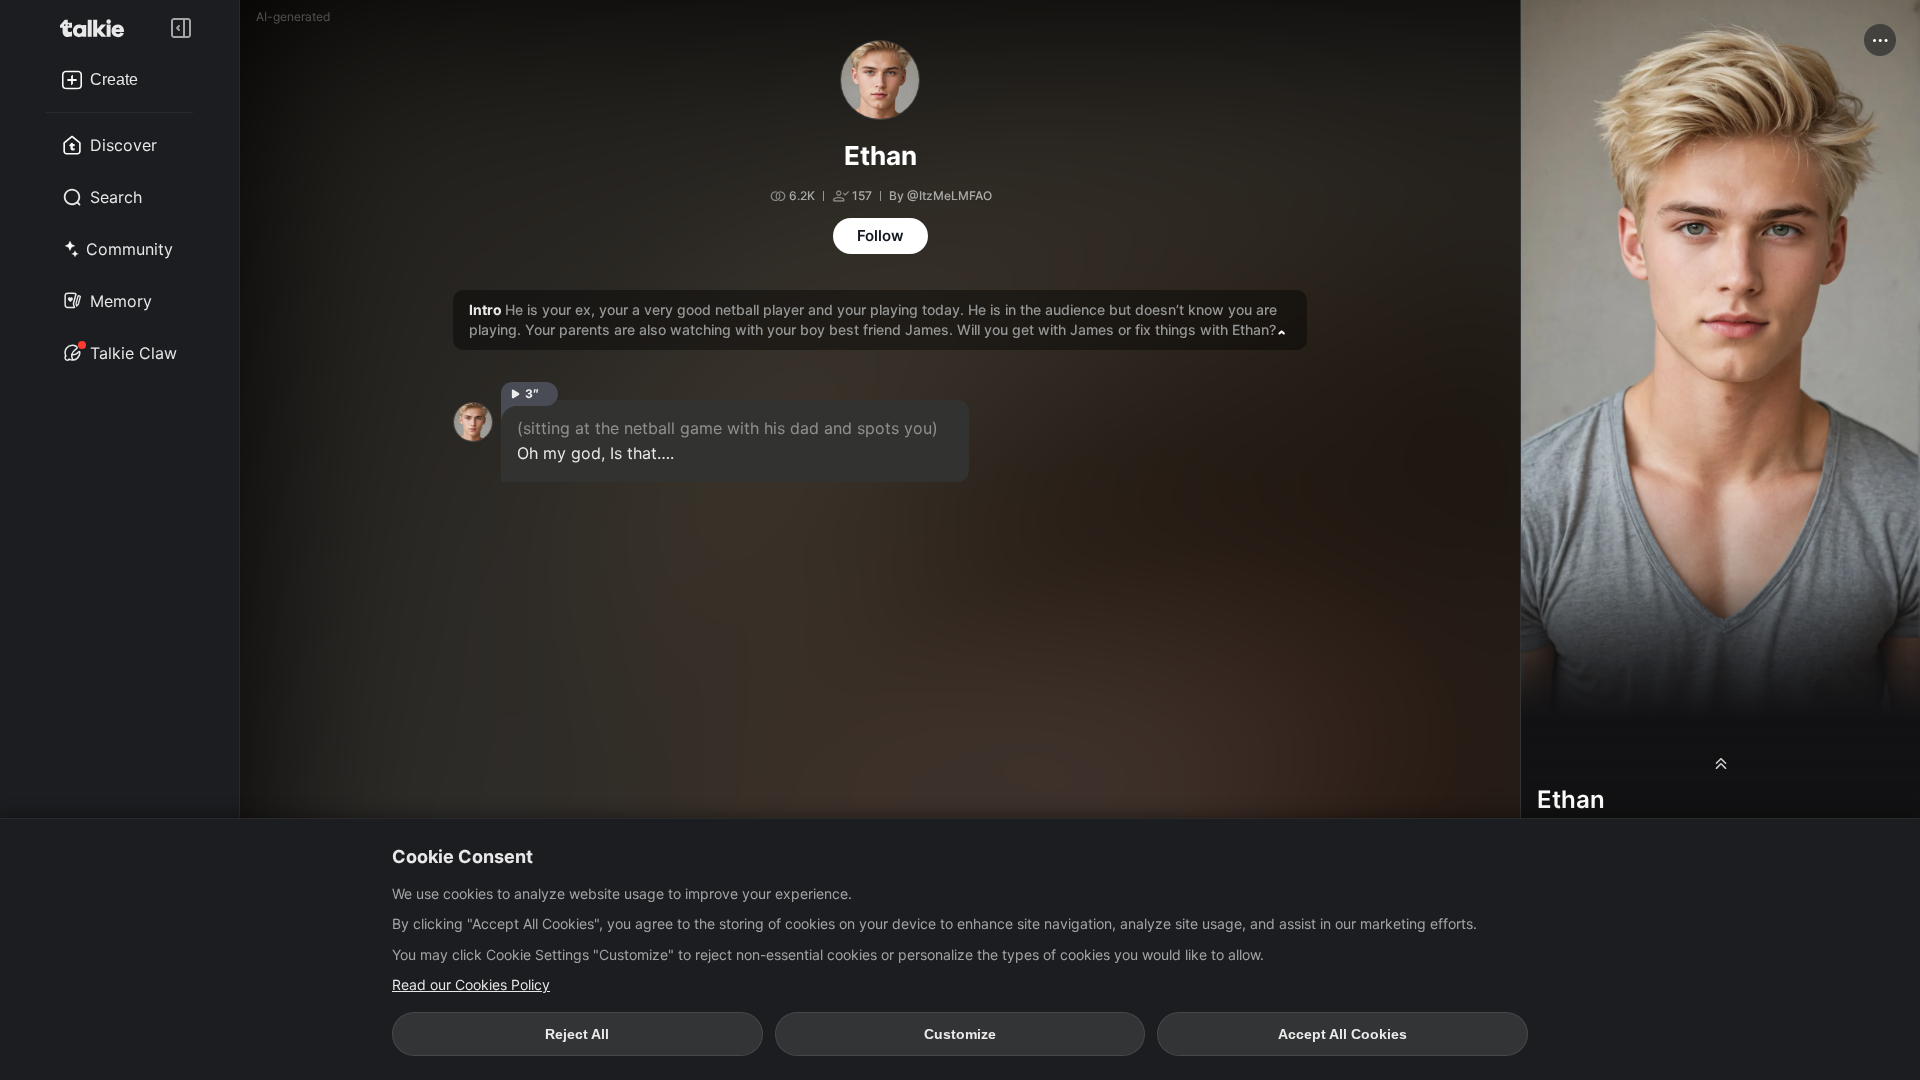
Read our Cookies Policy (471, 984)
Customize (960, 1034)
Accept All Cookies (1342, 1034)
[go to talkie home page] (98, 28)
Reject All (577, 1034)
